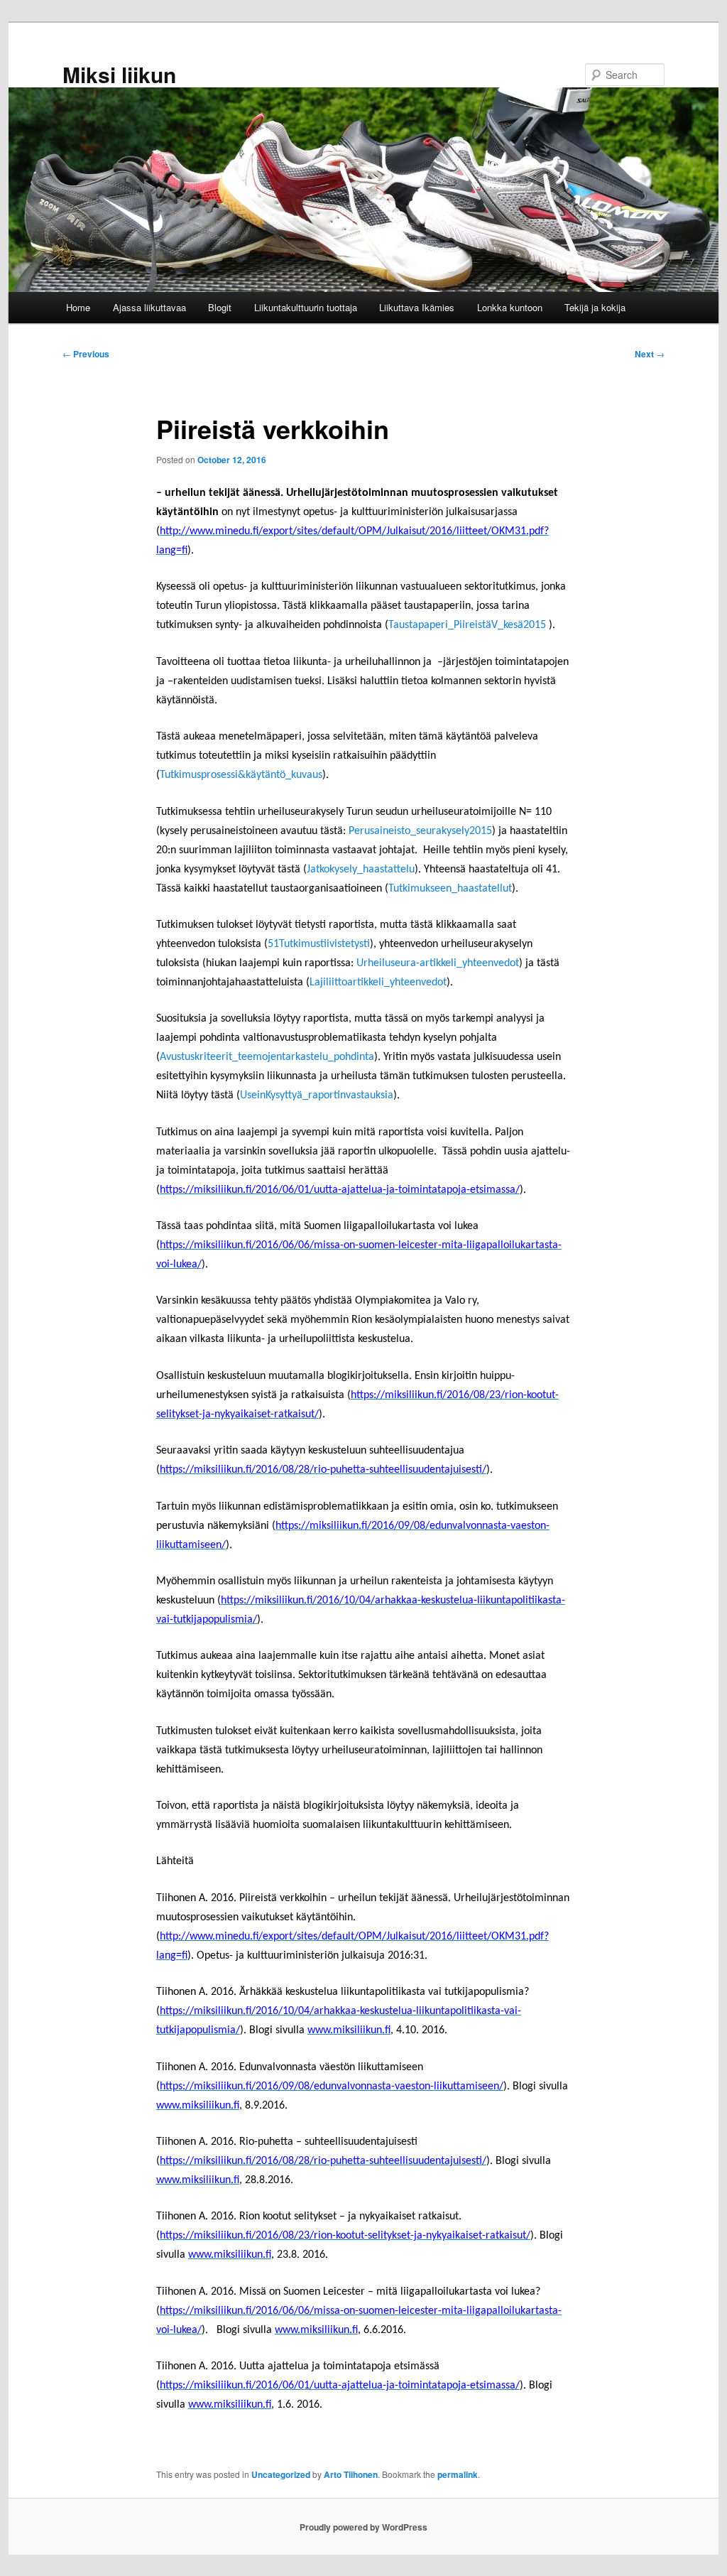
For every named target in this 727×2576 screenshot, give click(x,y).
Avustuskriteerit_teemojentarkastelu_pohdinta (267, 1057)
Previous (86, 354)
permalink (458, 2474)
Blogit (220, 307)
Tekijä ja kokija (595, 307)
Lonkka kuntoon (510, 307)
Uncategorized (281, 2474)
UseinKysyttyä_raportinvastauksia (317, 1095)
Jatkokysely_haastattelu (361, 870)
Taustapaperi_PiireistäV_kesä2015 (467, 625)
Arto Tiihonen (351, 2474)
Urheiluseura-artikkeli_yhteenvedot (438, 963)
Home (78, 307)
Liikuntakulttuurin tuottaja (306, 307)
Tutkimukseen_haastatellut (450, 889)
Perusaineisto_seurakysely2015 (420, 831)
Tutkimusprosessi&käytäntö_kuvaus (241, 775)
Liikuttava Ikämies (417, 307)
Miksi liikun (119, 74)
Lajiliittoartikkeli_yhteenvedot (378, 983)
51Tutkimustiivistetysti (319, 944)
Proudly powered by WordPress (363, 2527)
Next (650, 354)
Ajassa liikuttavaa (149, 307)
